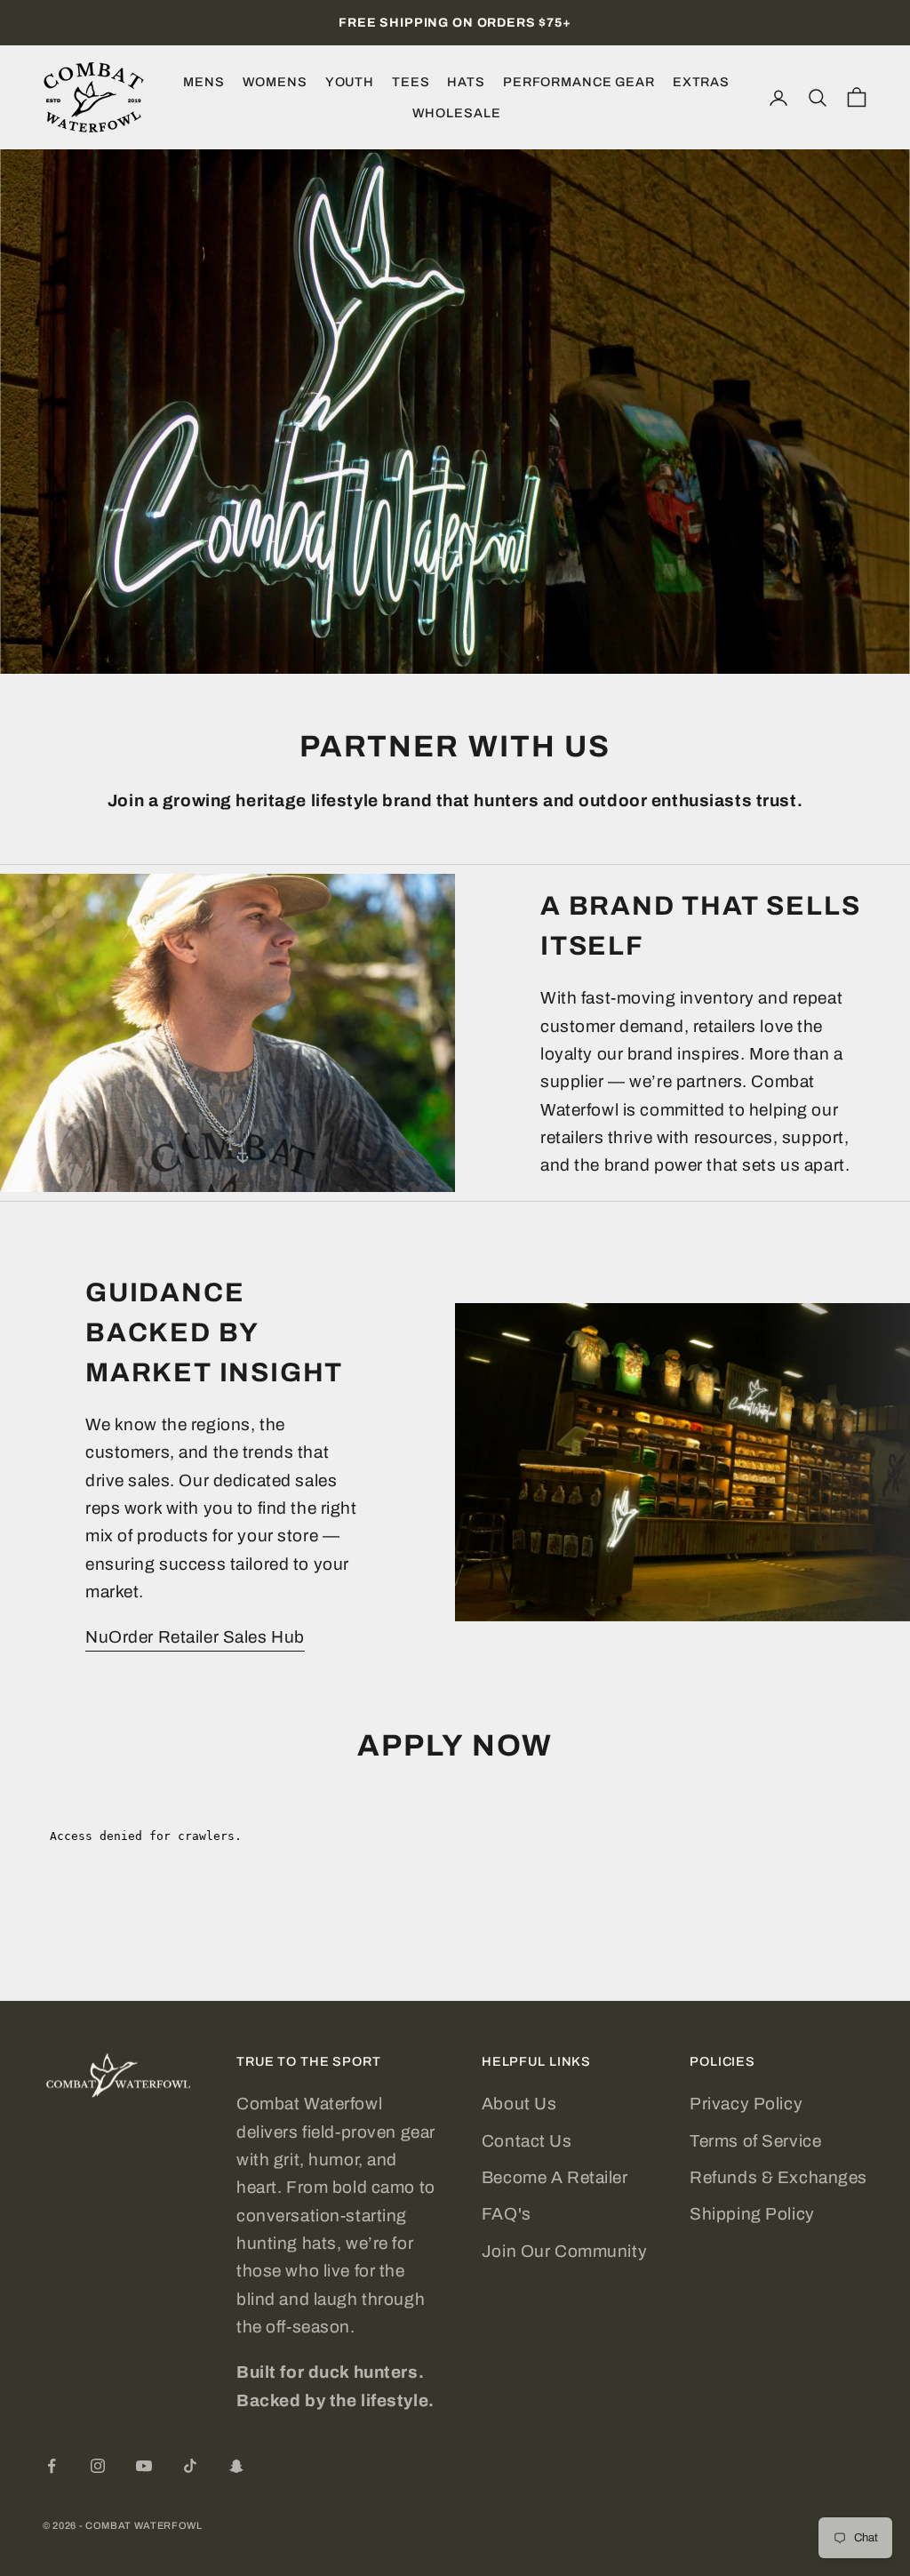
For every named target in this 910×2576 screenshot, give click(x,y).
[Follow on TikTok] (190, 2466)
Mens (204, 82)
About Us (519, 2104)
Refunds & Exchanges (778, 2177)
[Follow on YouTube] (144, 2466)
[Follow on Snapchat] (236, 2466)
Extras (701, 82)
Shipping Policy (752, 2214)
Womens (275, 82)
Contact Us (527, 2141)
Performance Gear (579, 82)
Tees (411, 82)
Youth (350, 82)
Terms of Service (755, 2141)
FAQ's (507, 2214)
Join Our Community (564, 2251)
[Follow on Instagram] (98, 2466)
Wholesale (457, 113)
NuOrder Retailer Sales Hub (195, 1637)
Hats (466, 82)
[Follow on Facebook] (52, 2466)
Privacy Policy (746, 2104)
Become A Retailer (555, 2177)
